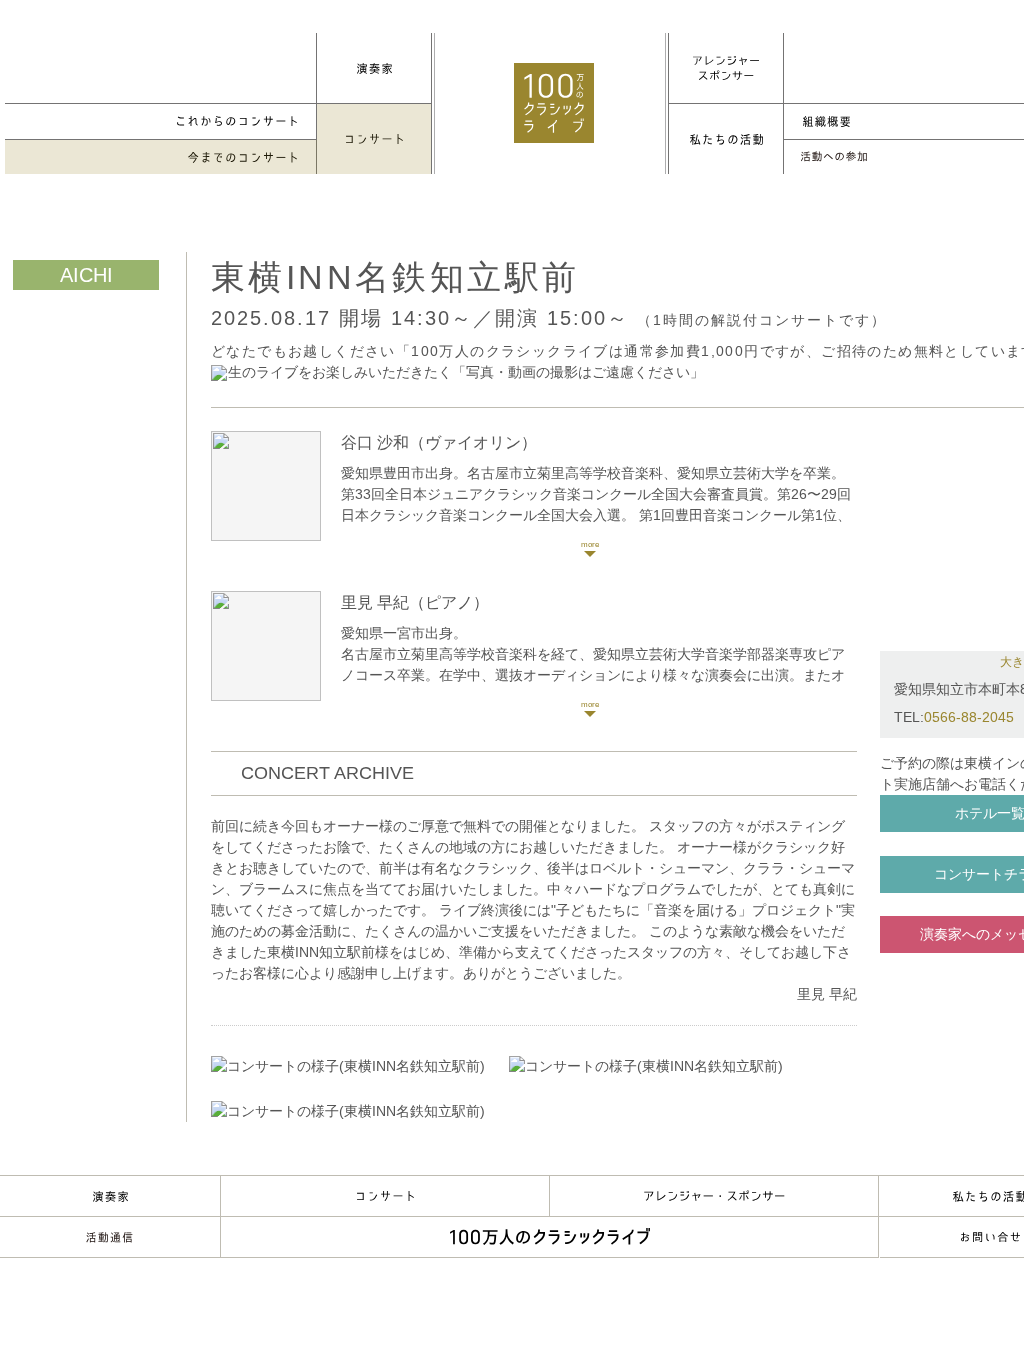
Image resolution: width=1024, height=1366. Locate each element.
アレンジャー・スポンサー (714, 1196)
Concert (385, 1196)
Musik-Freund (110, 1237)
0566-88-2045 (969, 717)
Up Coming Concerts (161, 121)
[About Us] (726, 139)
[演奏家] (374, 68)
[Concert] (374, 139)
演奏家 (110, 1196)
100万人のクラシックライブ (554, 103)
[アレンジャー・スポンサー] (726, 68)
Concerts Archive (161, 157)
